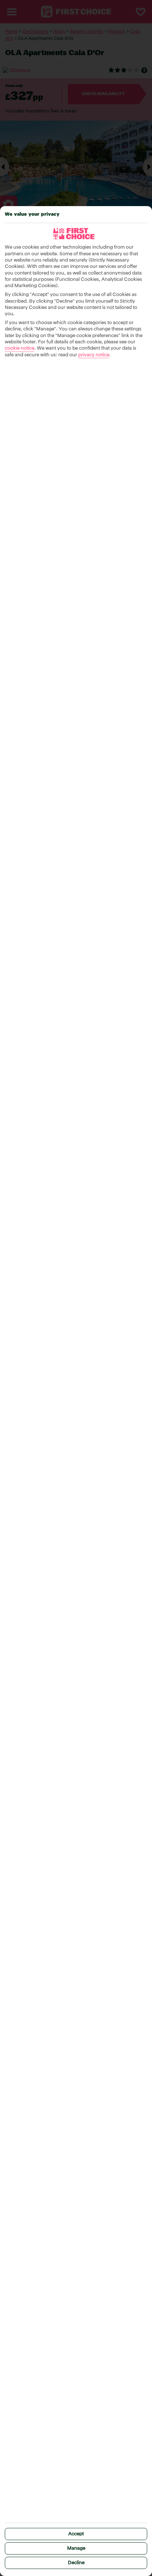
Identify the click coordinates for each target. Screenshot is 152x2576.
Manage (76, 2548)
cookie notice (20, 348)
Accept (76, 2534)
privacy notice (94, 355)
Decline (76, 2563)
